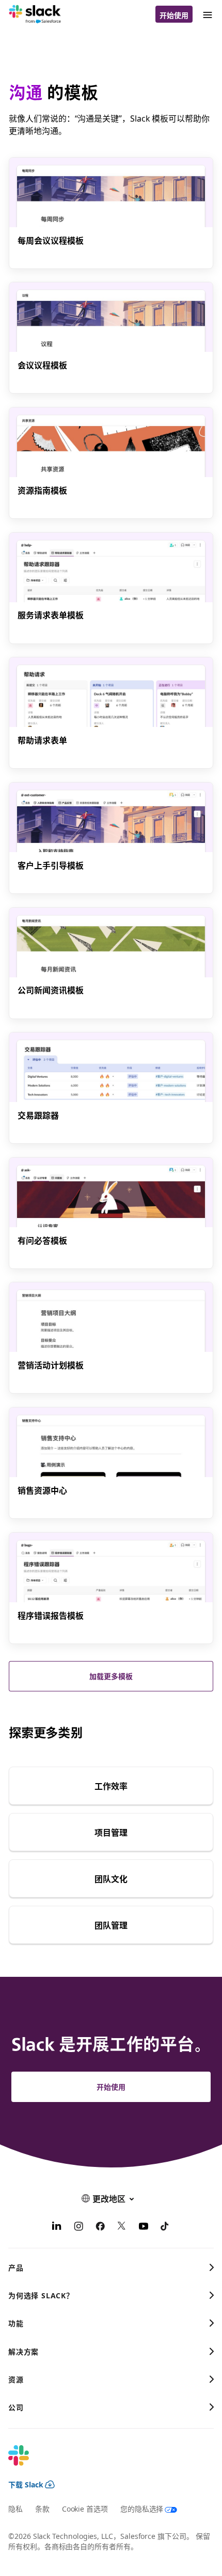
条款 (42, 2509)
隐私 (15, 2509)
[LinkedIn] (57, 2227)
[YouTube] (144, 2227)
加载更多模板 (111, 1676)
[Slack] (35, 14)
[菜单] (207, 14)
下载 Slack (26, 2484)
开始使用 (174, 15)
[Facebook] (100, 2227)
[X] (122, 2227)
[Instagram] (78, 2227)
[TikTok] (165, 2227)
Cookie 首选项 (85, 2509)
